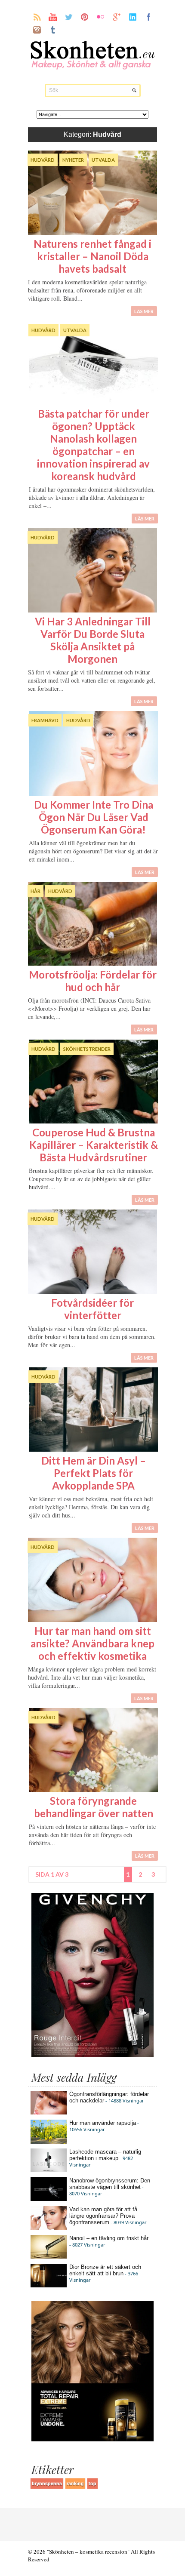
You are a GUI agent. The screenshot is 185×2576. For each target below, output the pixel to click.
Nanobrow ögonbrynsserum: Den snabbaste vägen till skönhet (110, 2184)
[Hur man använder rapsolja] (49, 2142)
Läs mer (144, 311)
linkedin (133, 17)
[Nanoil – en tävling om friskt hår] (49, 2257)
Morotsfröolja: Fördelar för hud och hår (93, 981)
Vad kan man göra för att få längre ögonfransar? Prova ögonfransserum (103, 2216)
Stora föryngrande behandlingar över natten (94, 1807)
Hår (35, 891)
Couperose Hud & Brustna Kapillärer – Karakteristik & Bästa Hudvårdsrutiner (94, 1145)
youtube (53, 17)
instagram (37, 30)
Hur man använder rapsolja (103, 2123)
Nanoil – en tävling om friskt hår (109, 2238)
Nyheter (73, 160)
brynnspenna (47, 2484)
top (92, 2484)
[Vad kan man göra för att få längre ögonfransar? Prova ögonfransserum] (49, 2228)
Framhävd (45, 720)
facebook (149, 17)
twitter (69, 17)
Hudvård (43, 160)
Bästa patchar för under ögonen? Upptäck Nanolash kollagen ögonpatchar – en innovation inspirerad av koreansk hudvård (93, 445)
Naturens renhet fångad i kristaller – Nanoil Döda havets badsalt (92, 256)
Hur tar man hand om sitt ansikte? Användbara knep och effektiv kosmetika (92, 1643)
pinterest (85, 17)
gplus (117, 17)
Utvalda (103, 160)
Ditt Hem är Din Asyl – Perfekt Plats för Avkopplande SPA (94, 1473)
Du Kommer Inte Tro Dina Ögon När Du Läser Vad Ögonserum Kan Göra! (94, 817)
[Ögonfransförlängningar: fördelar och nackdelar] (49, 2113)
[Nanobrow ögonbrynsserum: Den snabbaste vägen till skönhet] (49, 2199)
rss (37, 17)
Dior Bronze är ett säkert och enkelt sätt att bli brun (105, 2270)
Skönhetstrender (87, 1049)
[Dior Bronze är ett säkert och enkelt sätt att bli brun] (49, 2285)
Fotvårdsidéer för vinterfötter (92, 1309)
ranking (75, 2484)
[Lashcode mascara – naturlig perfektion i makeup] (49, 2170)
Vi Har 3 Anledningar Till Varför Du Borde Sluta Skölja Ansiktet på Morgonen (93, 640)
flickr (101, 17)
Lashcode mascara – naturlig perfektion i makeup (105, 2155)
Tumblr (53, 30)
